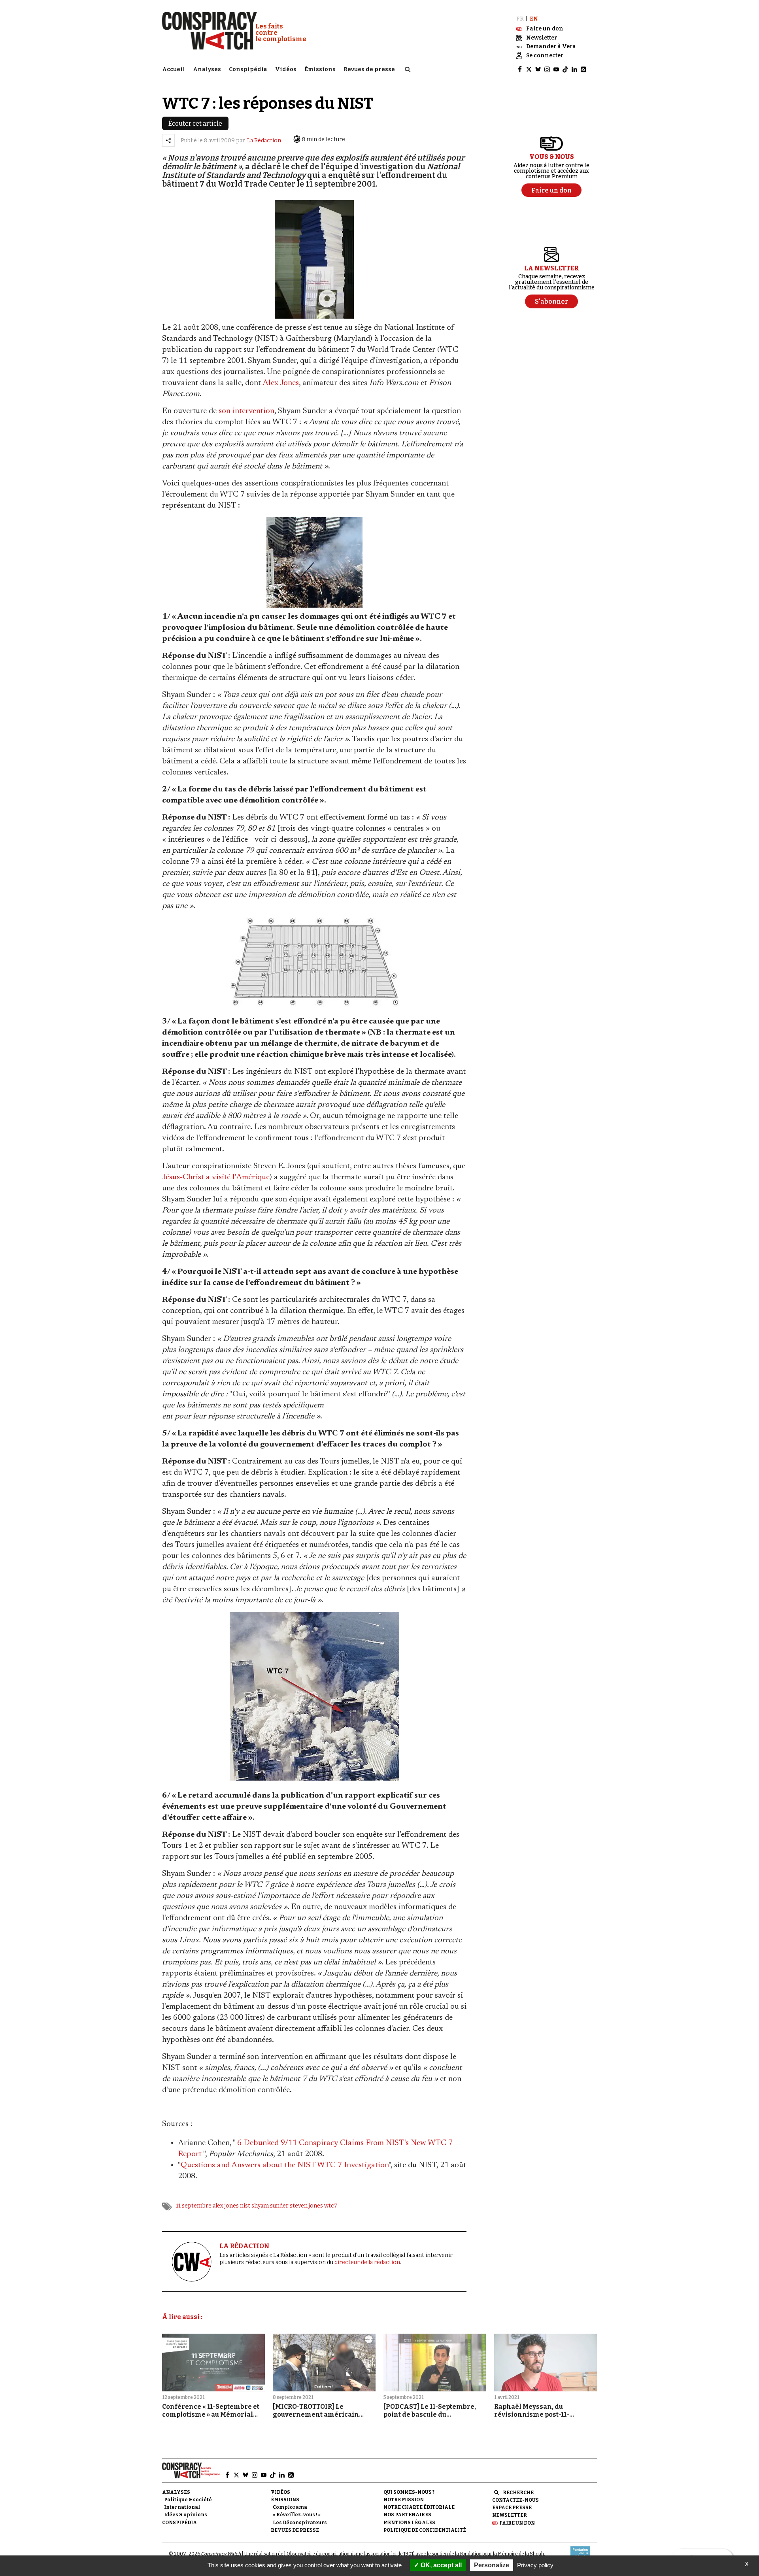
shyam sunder (270, 2206)
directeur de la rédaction (367, 2262)
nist (245, 2206)
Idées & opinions (186, 2515)
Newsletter (510, 2515)
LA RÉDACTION (244, 2246)
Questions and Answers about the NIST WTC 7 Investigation (285, 2165)
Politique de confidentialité (425, 2530)
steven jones (306, 2206)
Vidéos (286, 69)
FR (520, 19)
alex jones (226, 2206)
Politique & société (188, 2500)
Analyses (207, 69)
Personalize (492, 2565)
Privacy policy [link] (535, 2565)
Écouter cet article (195, 124)
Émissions (320, 69)
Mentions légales (409, 2523)
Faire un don (517, 2523)
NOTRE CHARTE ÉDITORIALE (419, 2507)
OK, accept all (440, 2565)
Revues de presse (369, 69)
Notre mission (404, 2500)
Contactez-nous (515, 2500)
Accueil (174, 69)
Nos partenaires (407, 2515)
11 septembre (194, 2206)
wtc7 (331, 2206)
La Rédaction (264, 141)
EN (534, 19)
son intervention (246, 411)
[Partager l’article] (168, 140)
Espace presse (512, 2508)
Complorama (290, 2507)
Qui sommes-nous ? (409, 2492)
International (182, 2507)
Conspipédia (248, 69)
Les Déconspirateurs (300, 2523)
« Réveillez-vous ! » (297, 2515)
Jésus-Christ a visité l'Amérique (216, 1177)
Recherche (518, 2493)
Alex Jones (281, 383)
